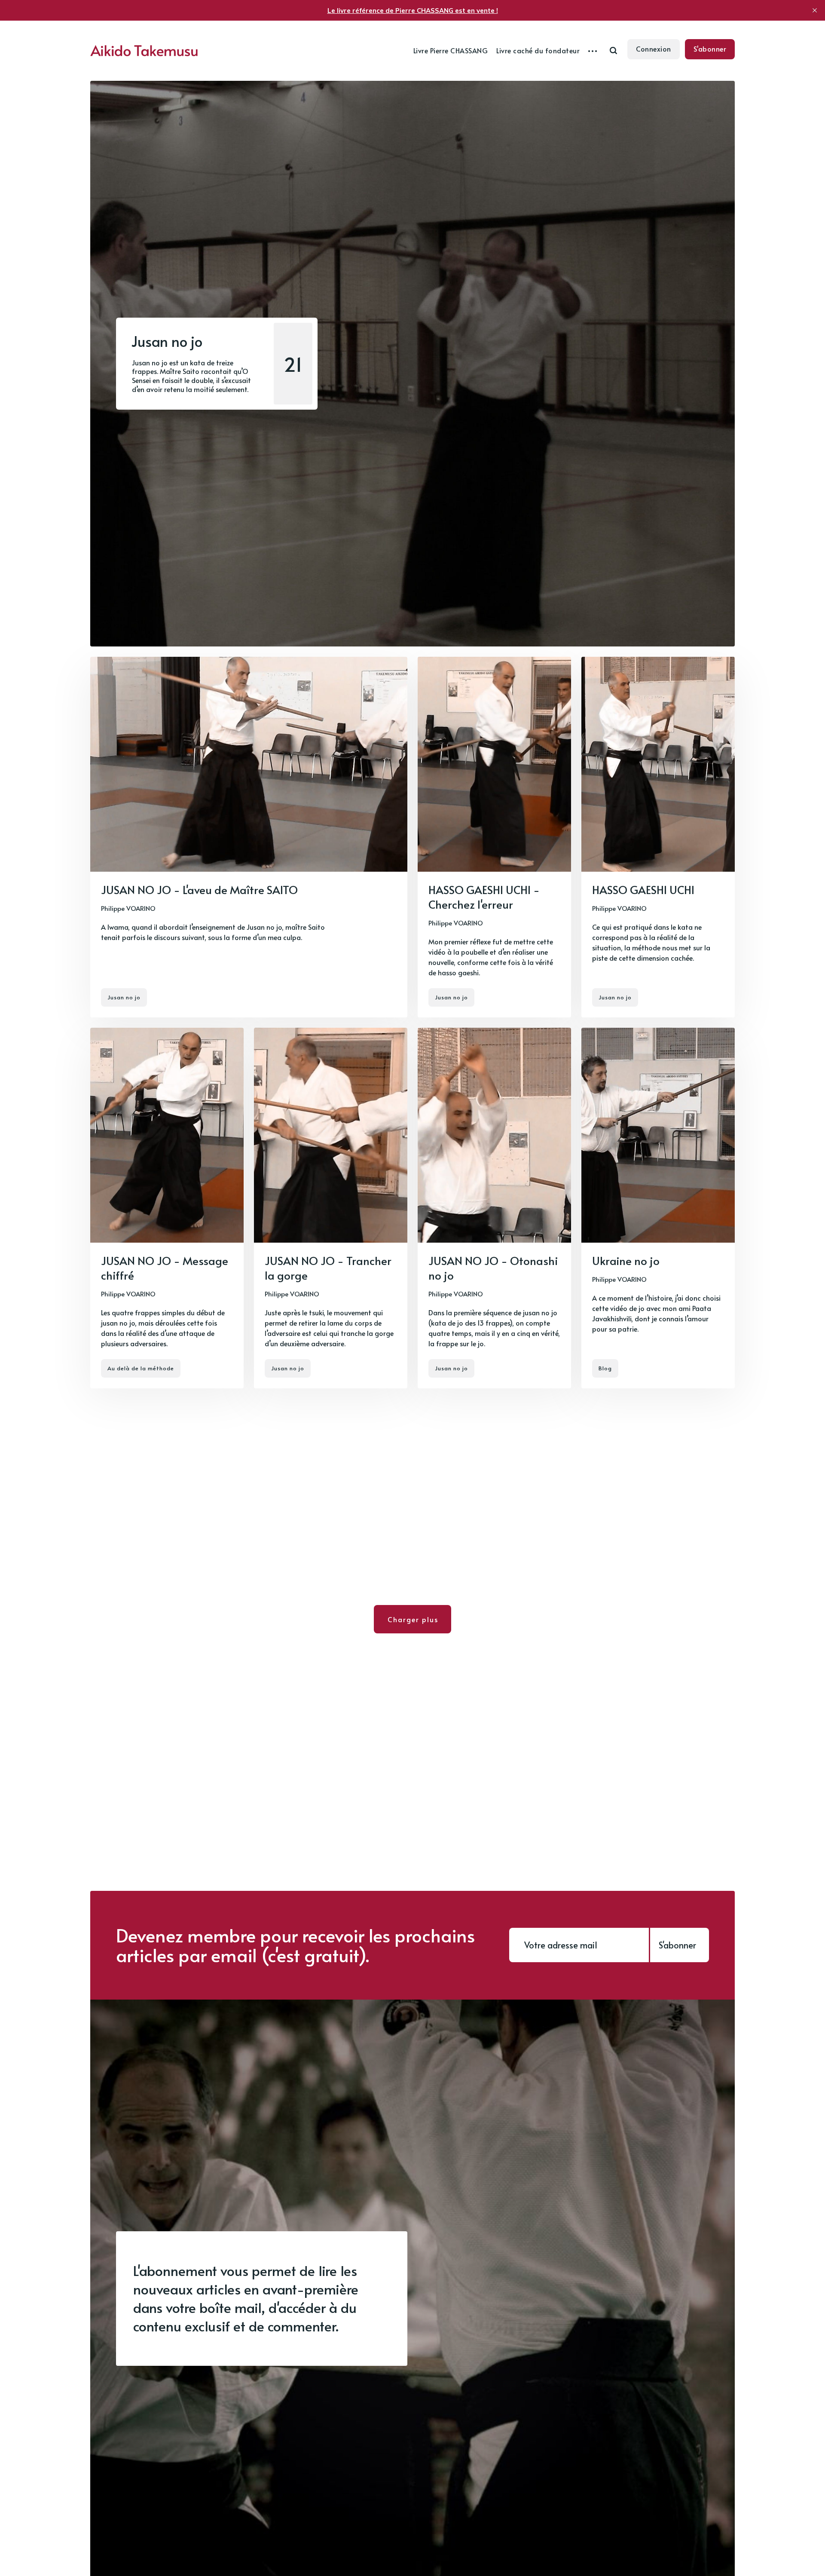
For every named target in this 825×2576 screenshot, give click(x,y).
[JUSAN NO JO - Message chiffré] (167, 1208)
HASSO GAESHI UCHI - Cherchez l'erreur (484, 897)
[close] (815, 10)
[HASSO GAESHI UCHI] (658, 837)
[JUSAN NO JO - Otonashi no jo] (494, 1208)
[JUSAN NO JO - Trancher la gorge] (331, 1208)
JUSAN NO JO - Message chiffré (165, 1268)
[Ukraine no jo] (658, 1208)
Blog (605, 1368)
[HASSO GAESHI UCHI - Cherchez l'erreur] (494, 837)
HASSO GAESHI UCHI (643, 889)
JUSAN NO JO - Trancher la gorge (328, 1268)
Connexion (654, 49)
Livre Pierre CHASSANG (451, 50)
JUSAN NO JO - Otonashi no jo (493, 1268)
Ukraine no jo (626, 1260)
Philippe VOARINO (128, 908)
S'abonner (710, 49)
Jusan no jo (124, 997)
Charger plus (413, 1619)
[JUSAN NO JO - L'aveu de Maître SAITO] (249, 837)
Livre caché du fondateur (538, 50)
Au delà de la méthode (141, 1368)
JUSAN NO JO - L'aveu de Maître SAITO (199, 889)
